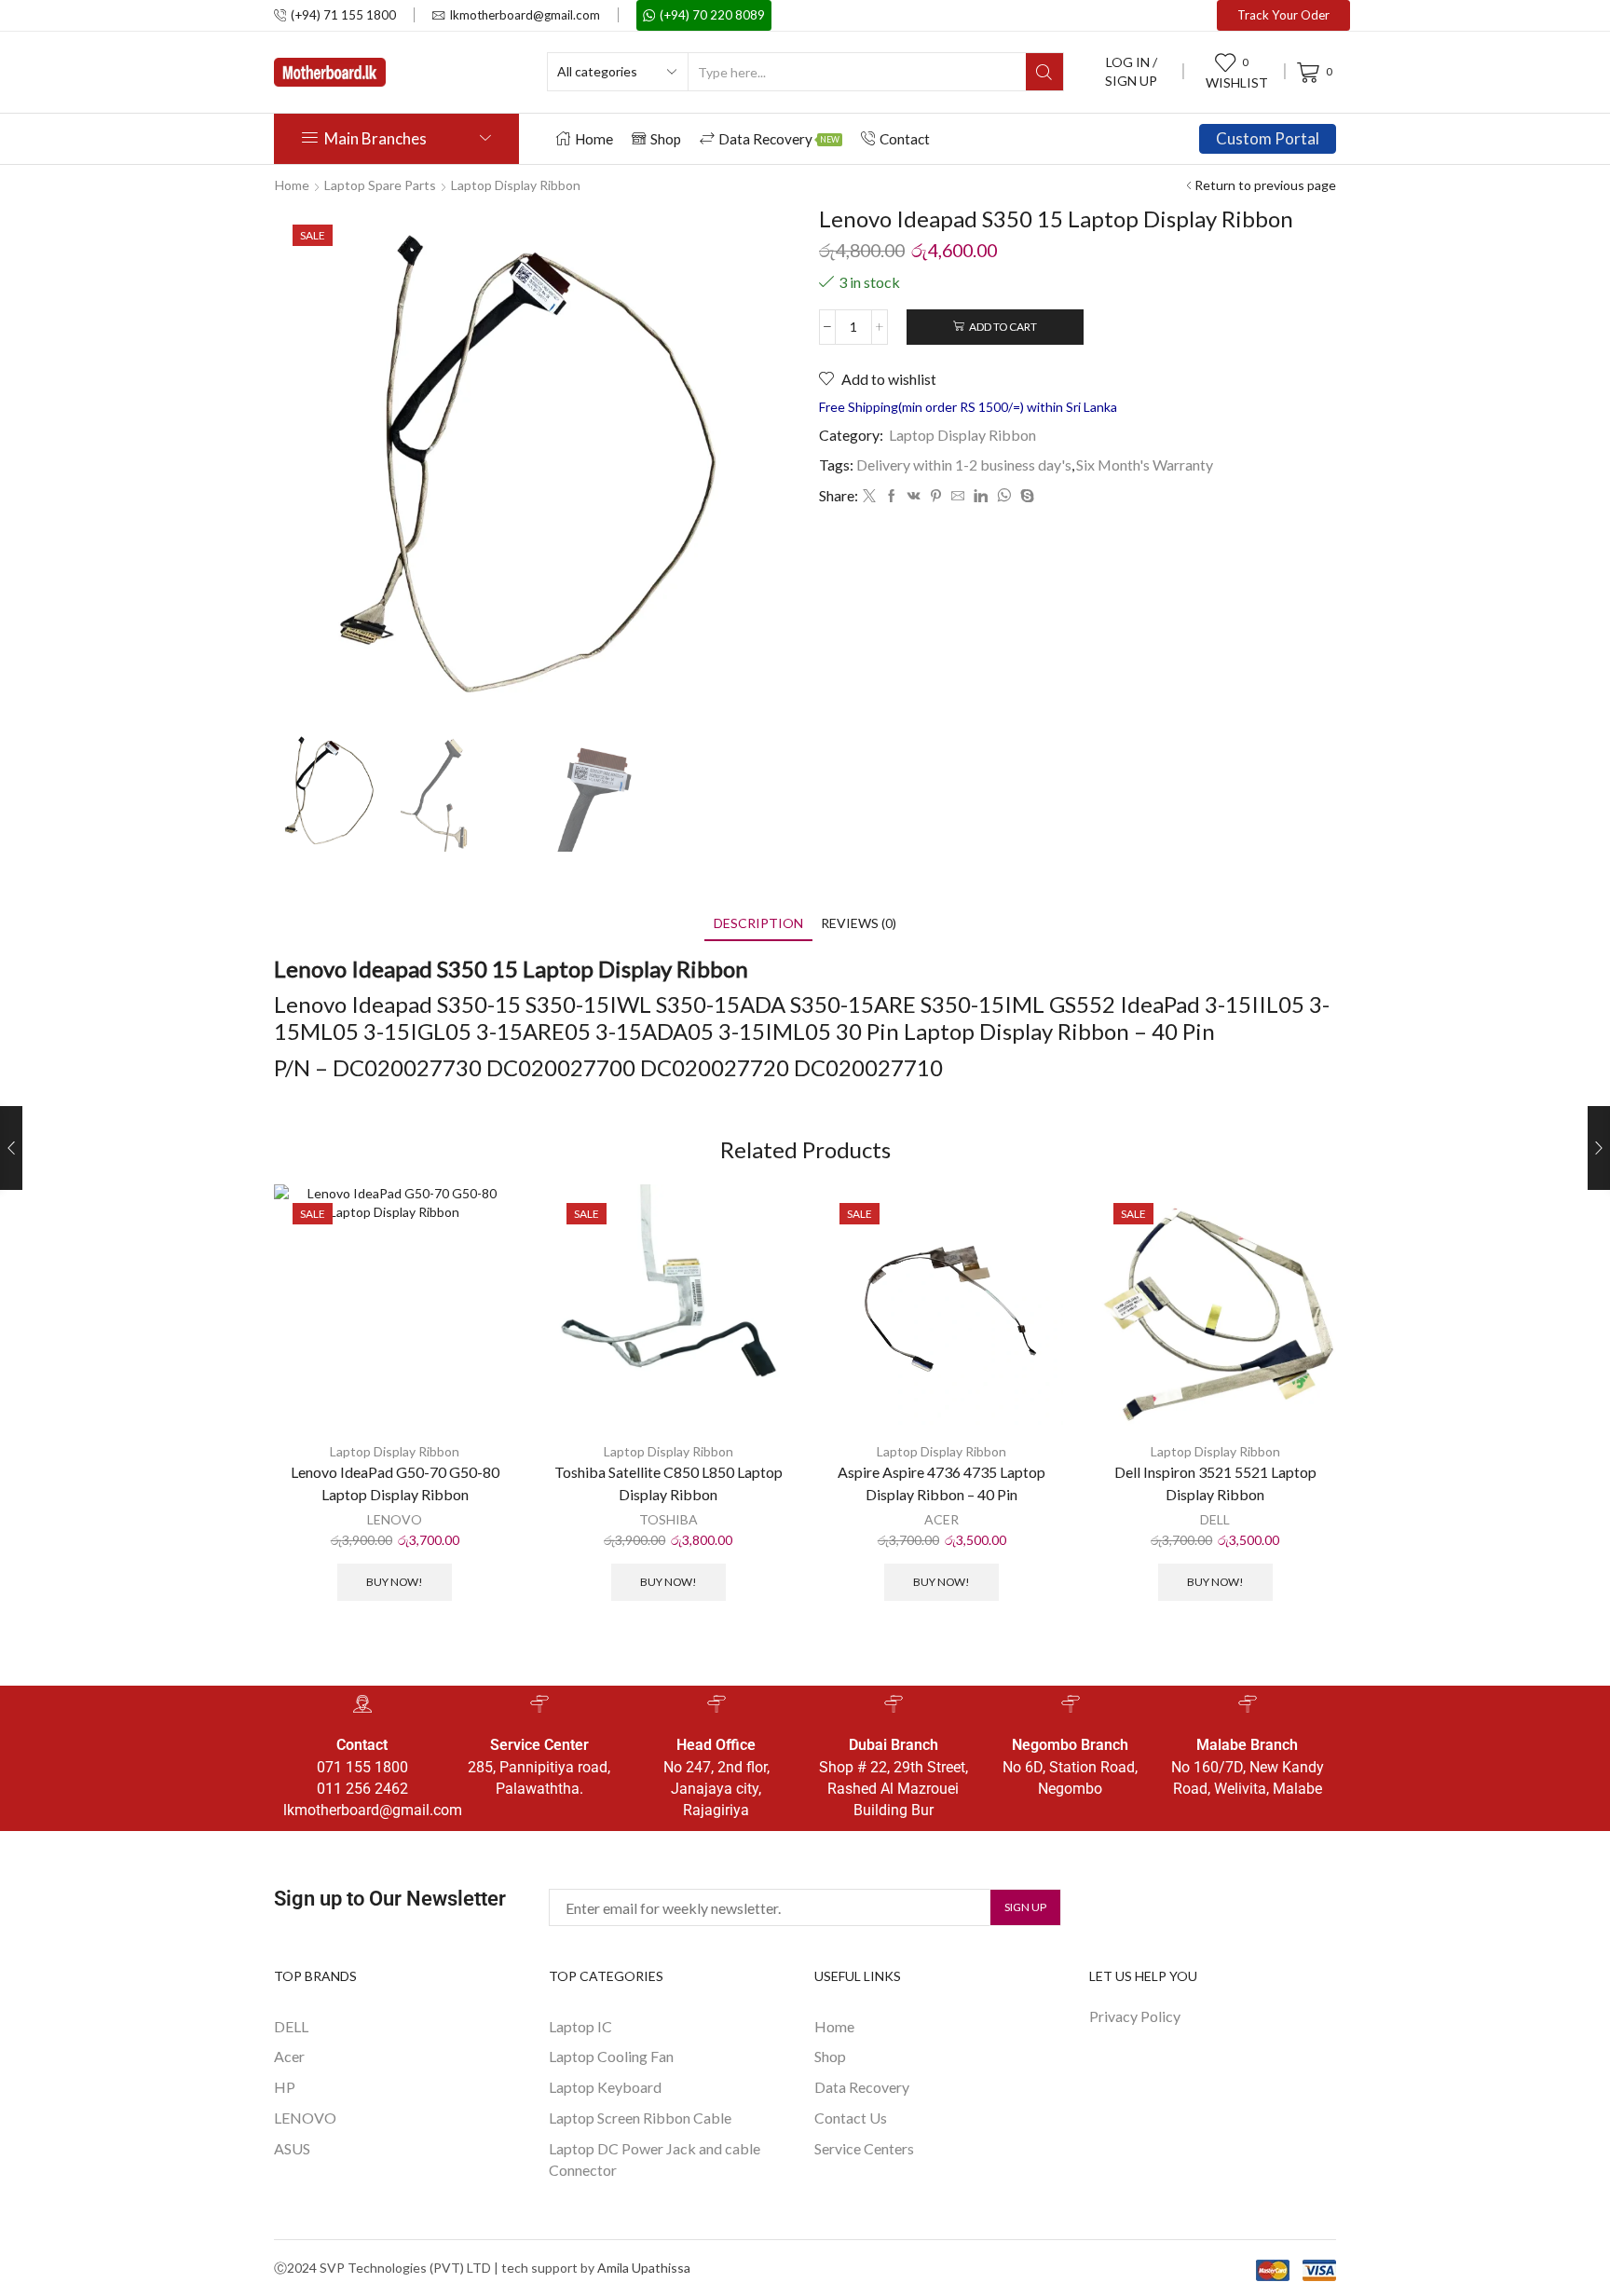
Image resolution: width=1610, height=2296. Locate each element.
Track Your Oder (1283, 15)
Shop (666, 139)
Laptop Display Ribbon (516, 185)
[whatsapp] (1004, 496)
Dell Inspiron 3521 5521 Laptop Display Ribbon (1215, 1483)
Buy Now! (395, 1582)
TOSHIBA (669, 1519)
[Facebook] (892, 496)
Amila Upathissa (644, 2268)
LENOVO (395, 1519)
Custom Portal (1268, 138)
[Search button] (1044, 72)
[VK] (914, 496)
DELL (1215, 1519)
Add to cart (1003, 327)
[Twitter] (869, 496)
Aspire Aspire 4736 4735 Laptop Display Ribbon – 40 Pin (941, 1483)
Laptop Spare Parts (380, 185)
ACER (941, 1519)
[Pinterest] (936, 496)
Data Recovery (779, 139)
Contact (905, 139)
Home (594, 139)
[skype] (1025, 496)
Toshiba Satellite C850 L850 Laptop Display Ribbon (669, 1483)
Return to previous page (1265, 185)
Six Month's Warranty (1145, 465)
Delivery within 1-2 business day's (964, 465)
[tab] (758, 923)
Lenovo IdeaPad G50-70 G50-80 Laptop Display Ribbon (395, 1483)
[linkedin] (981, 496)
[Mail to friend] (958, 496)
